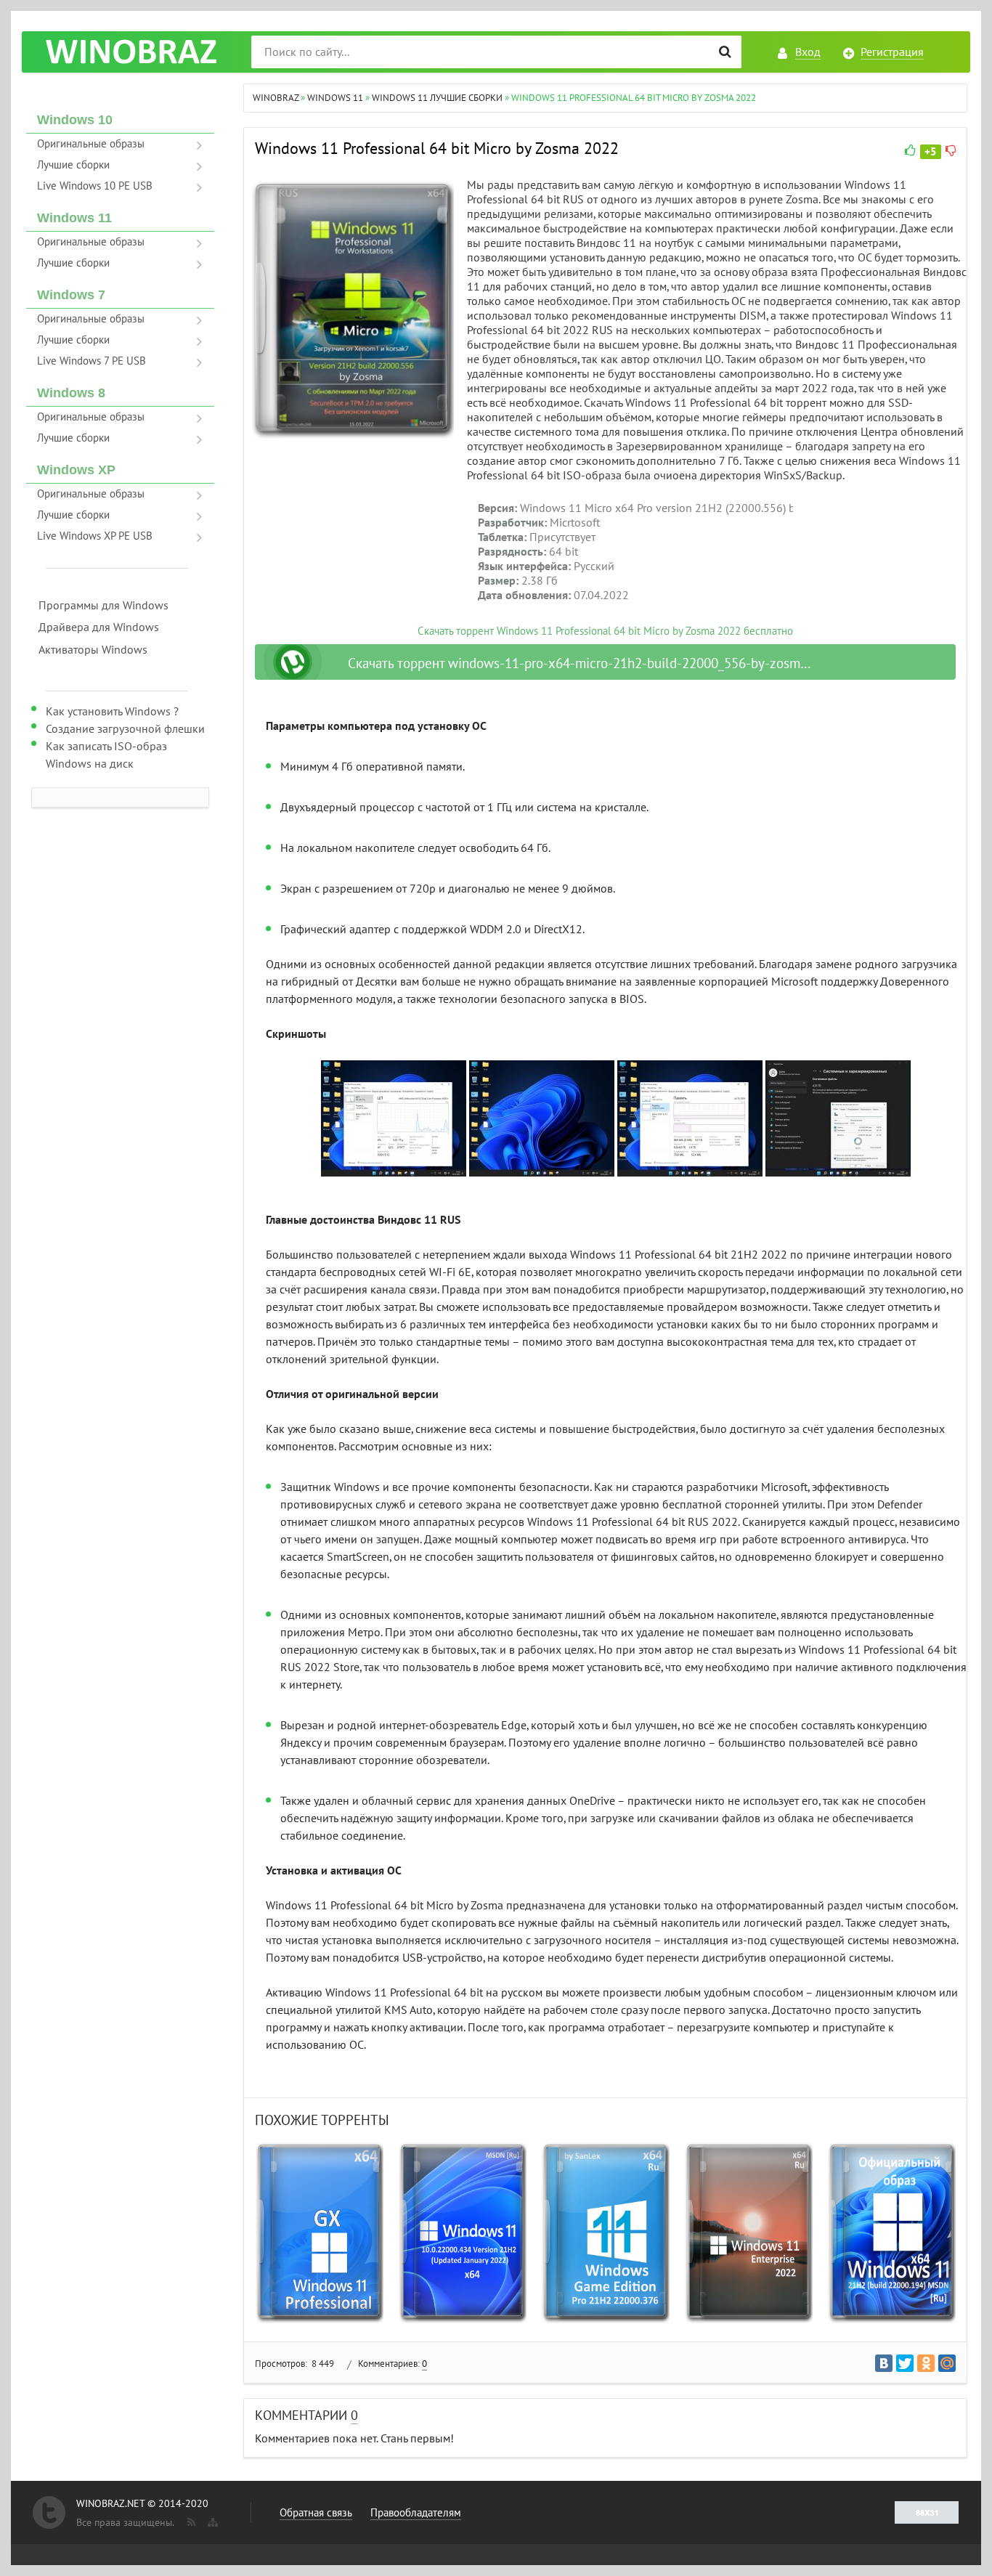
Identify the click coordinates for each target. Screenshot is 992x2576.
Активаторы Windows (93, 650)
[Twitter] (905, 2363)
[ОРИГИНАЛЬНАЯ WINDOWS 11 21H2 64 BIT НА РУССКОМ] (891, 2233)
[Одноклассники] (926, 2363)
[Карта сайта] (211, 2519)
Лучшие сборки (73, 165)
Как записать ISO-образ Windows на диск (106, 755)
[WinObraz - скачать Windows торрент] (131, 52)
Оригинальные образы (91, 144)
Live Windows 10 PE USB (95, 186)
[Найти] (725, 52)
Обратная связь (316, 2513)
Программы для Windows (103, 606)
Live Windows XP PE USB (95, 536)
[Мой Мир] (947, 2363)
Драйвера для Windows (99, 627)
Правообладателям (416, 2513)
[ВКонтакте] (884, 2363)
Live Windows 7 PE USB (92, 361)
